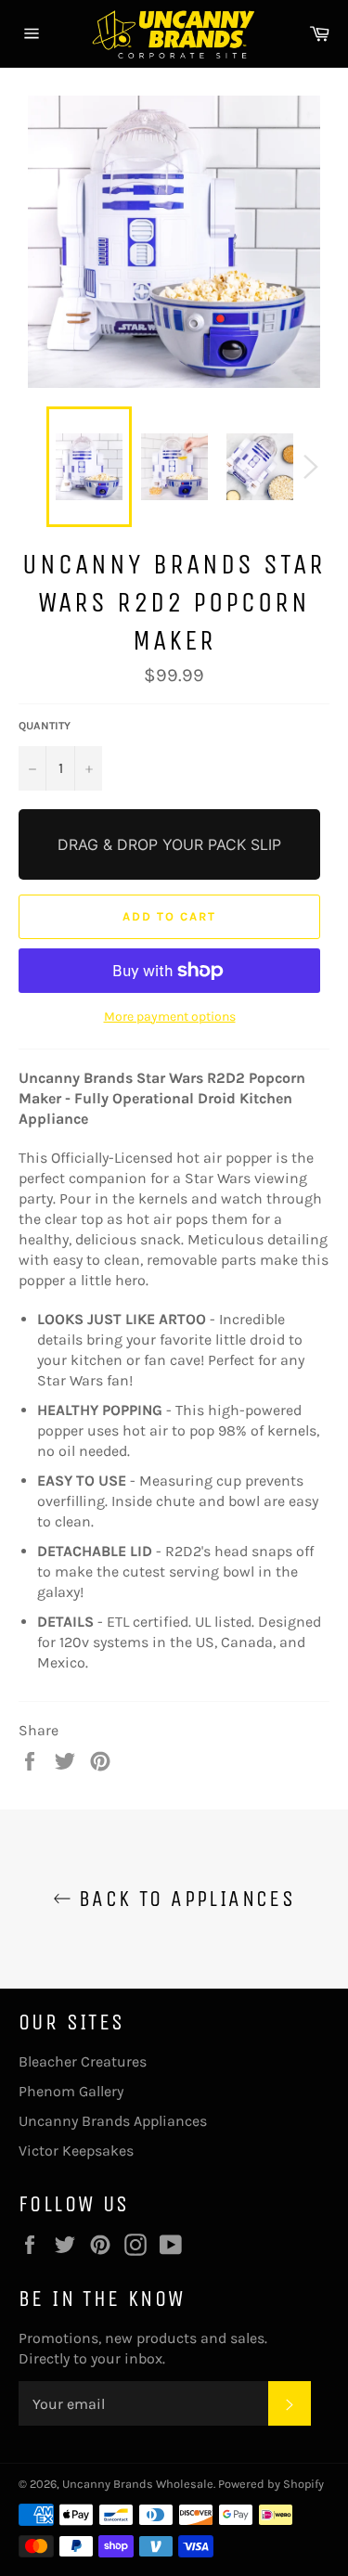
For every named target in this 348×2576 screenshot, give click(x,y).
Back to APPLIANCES (184, 1899)
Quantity (45, 726)
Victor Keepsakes (76, 2151)
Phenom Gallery (71, 2091)
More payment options (170, 1017)
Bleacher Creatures (83, 2061)
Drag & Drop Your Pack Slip (169, 844)
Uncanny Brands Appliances (113, 2121)
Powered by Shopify (271, 2484)
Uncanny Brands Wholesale (138, 2484)
